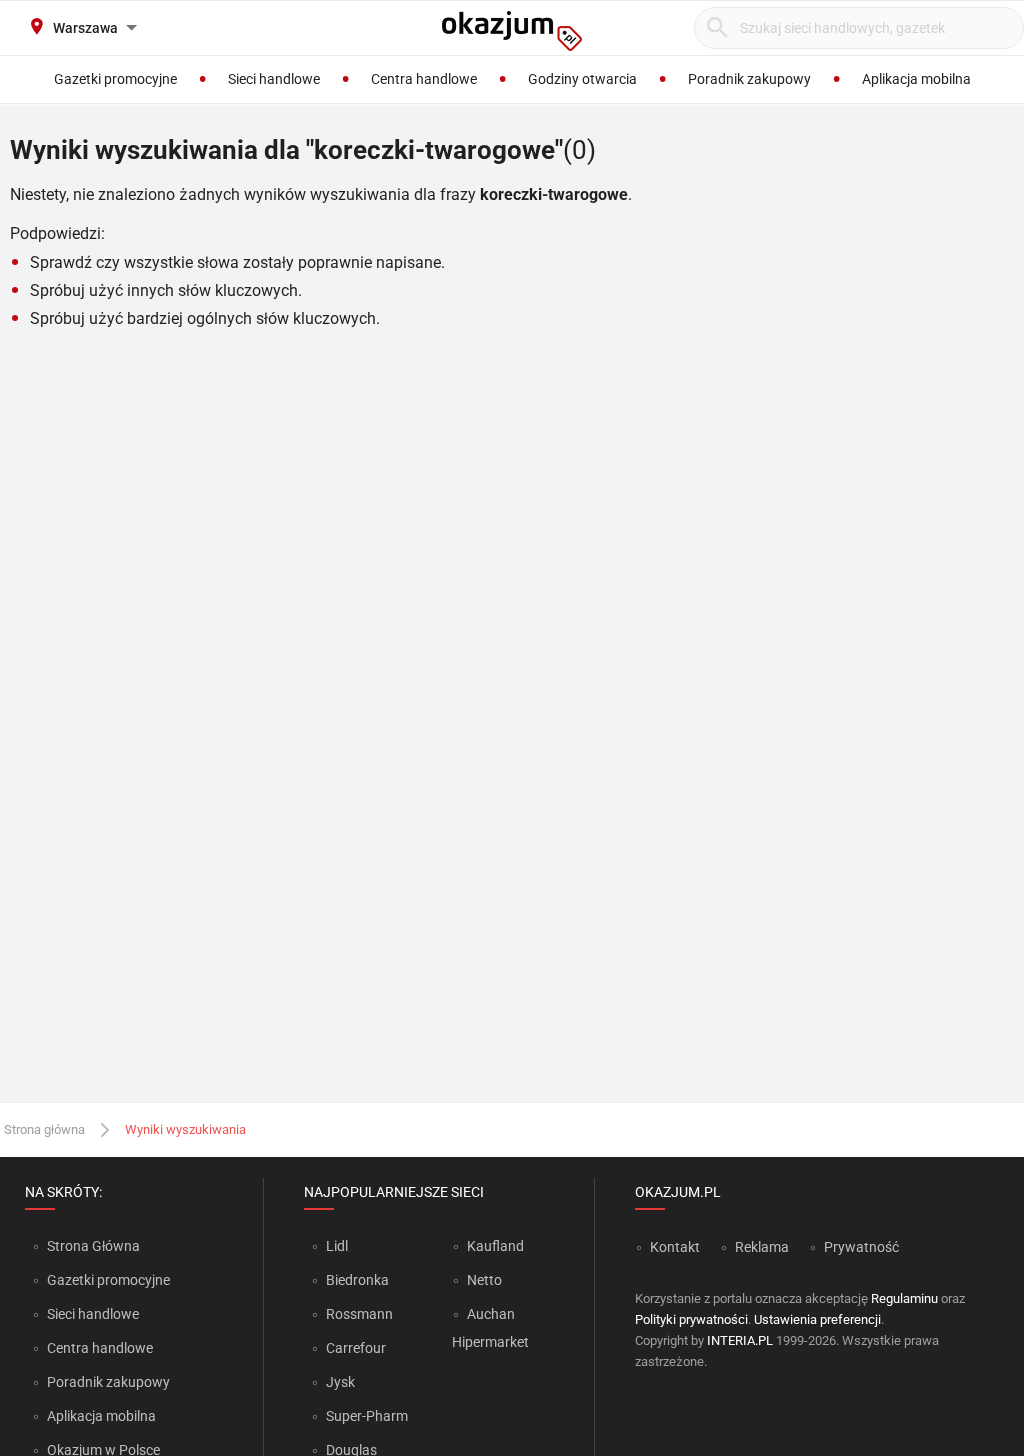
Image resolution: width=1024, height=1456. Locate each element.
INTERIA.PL (740, 1340)
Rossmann (359, 1314)
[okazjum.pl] (512, 31)
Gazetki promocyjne (108, 1280)
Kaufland (495, 1246)
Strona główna (44, 1129)
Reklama (762, 1247)
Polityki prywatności (691, 1319)
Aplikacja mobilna (101, 1416)
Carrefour (356, 1348)
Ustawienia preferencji (817, 1319)
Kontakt (675, 1247)
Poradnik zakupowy (108, 1382)
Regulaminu (904, 1298)
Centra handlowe (100, 1348)
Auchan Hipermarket (490, 1328)
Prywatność (861, 1247)
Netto (484, 1280)
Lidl (337, 1246)
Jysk (340, 1382)
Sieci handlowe (93, 1314)
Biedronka (357, 1280)
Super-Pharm (367, 1416)
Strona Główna (93, 1246)
